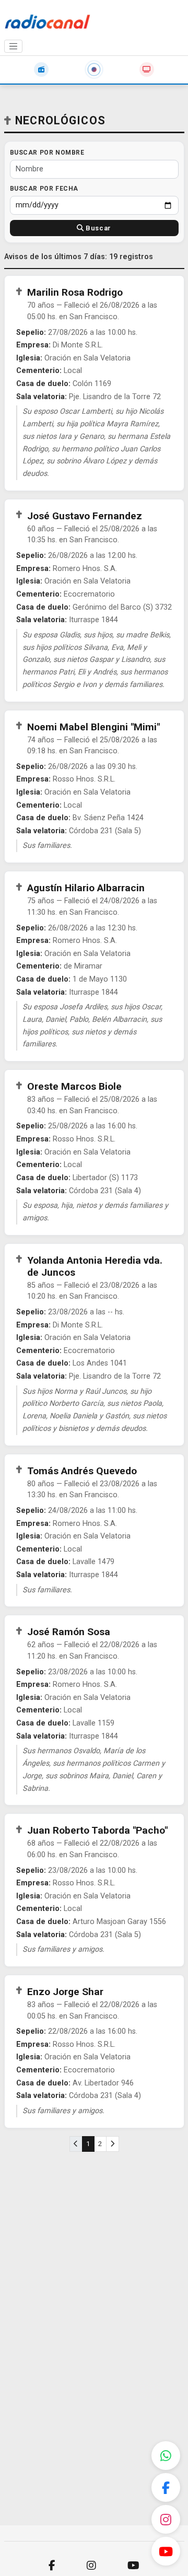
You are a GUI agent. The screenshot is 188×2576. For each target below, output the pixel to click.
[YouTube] (166, 2551)
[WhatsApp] (166, 2456)
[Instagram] (166, 2519)
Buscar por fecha (44, 189)
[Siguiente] (113, 2144)
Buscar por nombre (47, 153)
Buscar (98, 228)
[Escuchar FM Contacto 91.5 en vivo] (41, 69)
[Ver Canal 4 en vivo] (147, 69)
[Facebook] (166, 2487)
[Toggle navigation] (14, 46)
